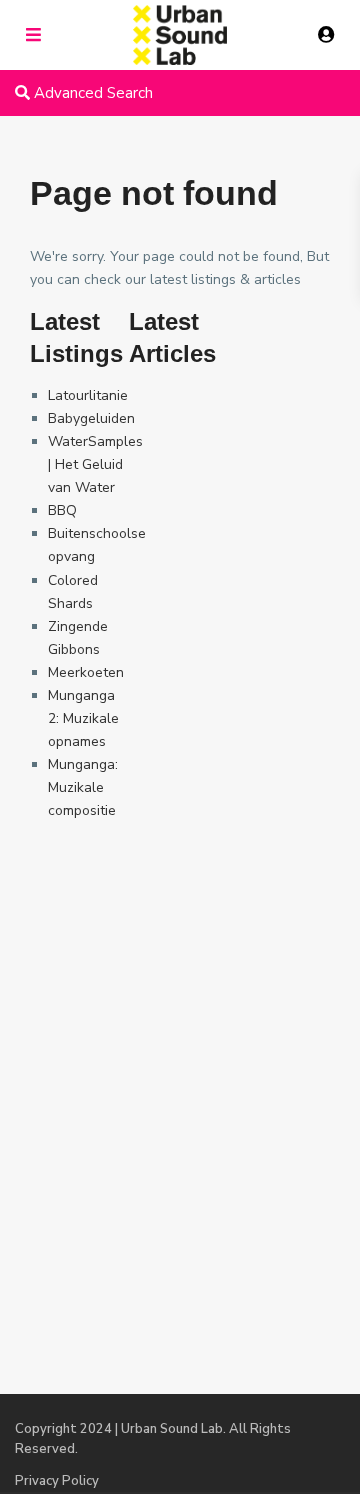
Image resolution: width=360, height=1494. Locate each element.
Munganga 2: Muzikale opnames (83, 718)
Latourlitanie (88, 395)
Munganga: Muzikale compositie (83, 787)
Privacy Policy (57, 1481)
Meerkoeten (86, 672)
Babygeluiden (91, 418)
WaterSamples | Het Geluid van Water (95, 464)
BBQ (62, 510)
